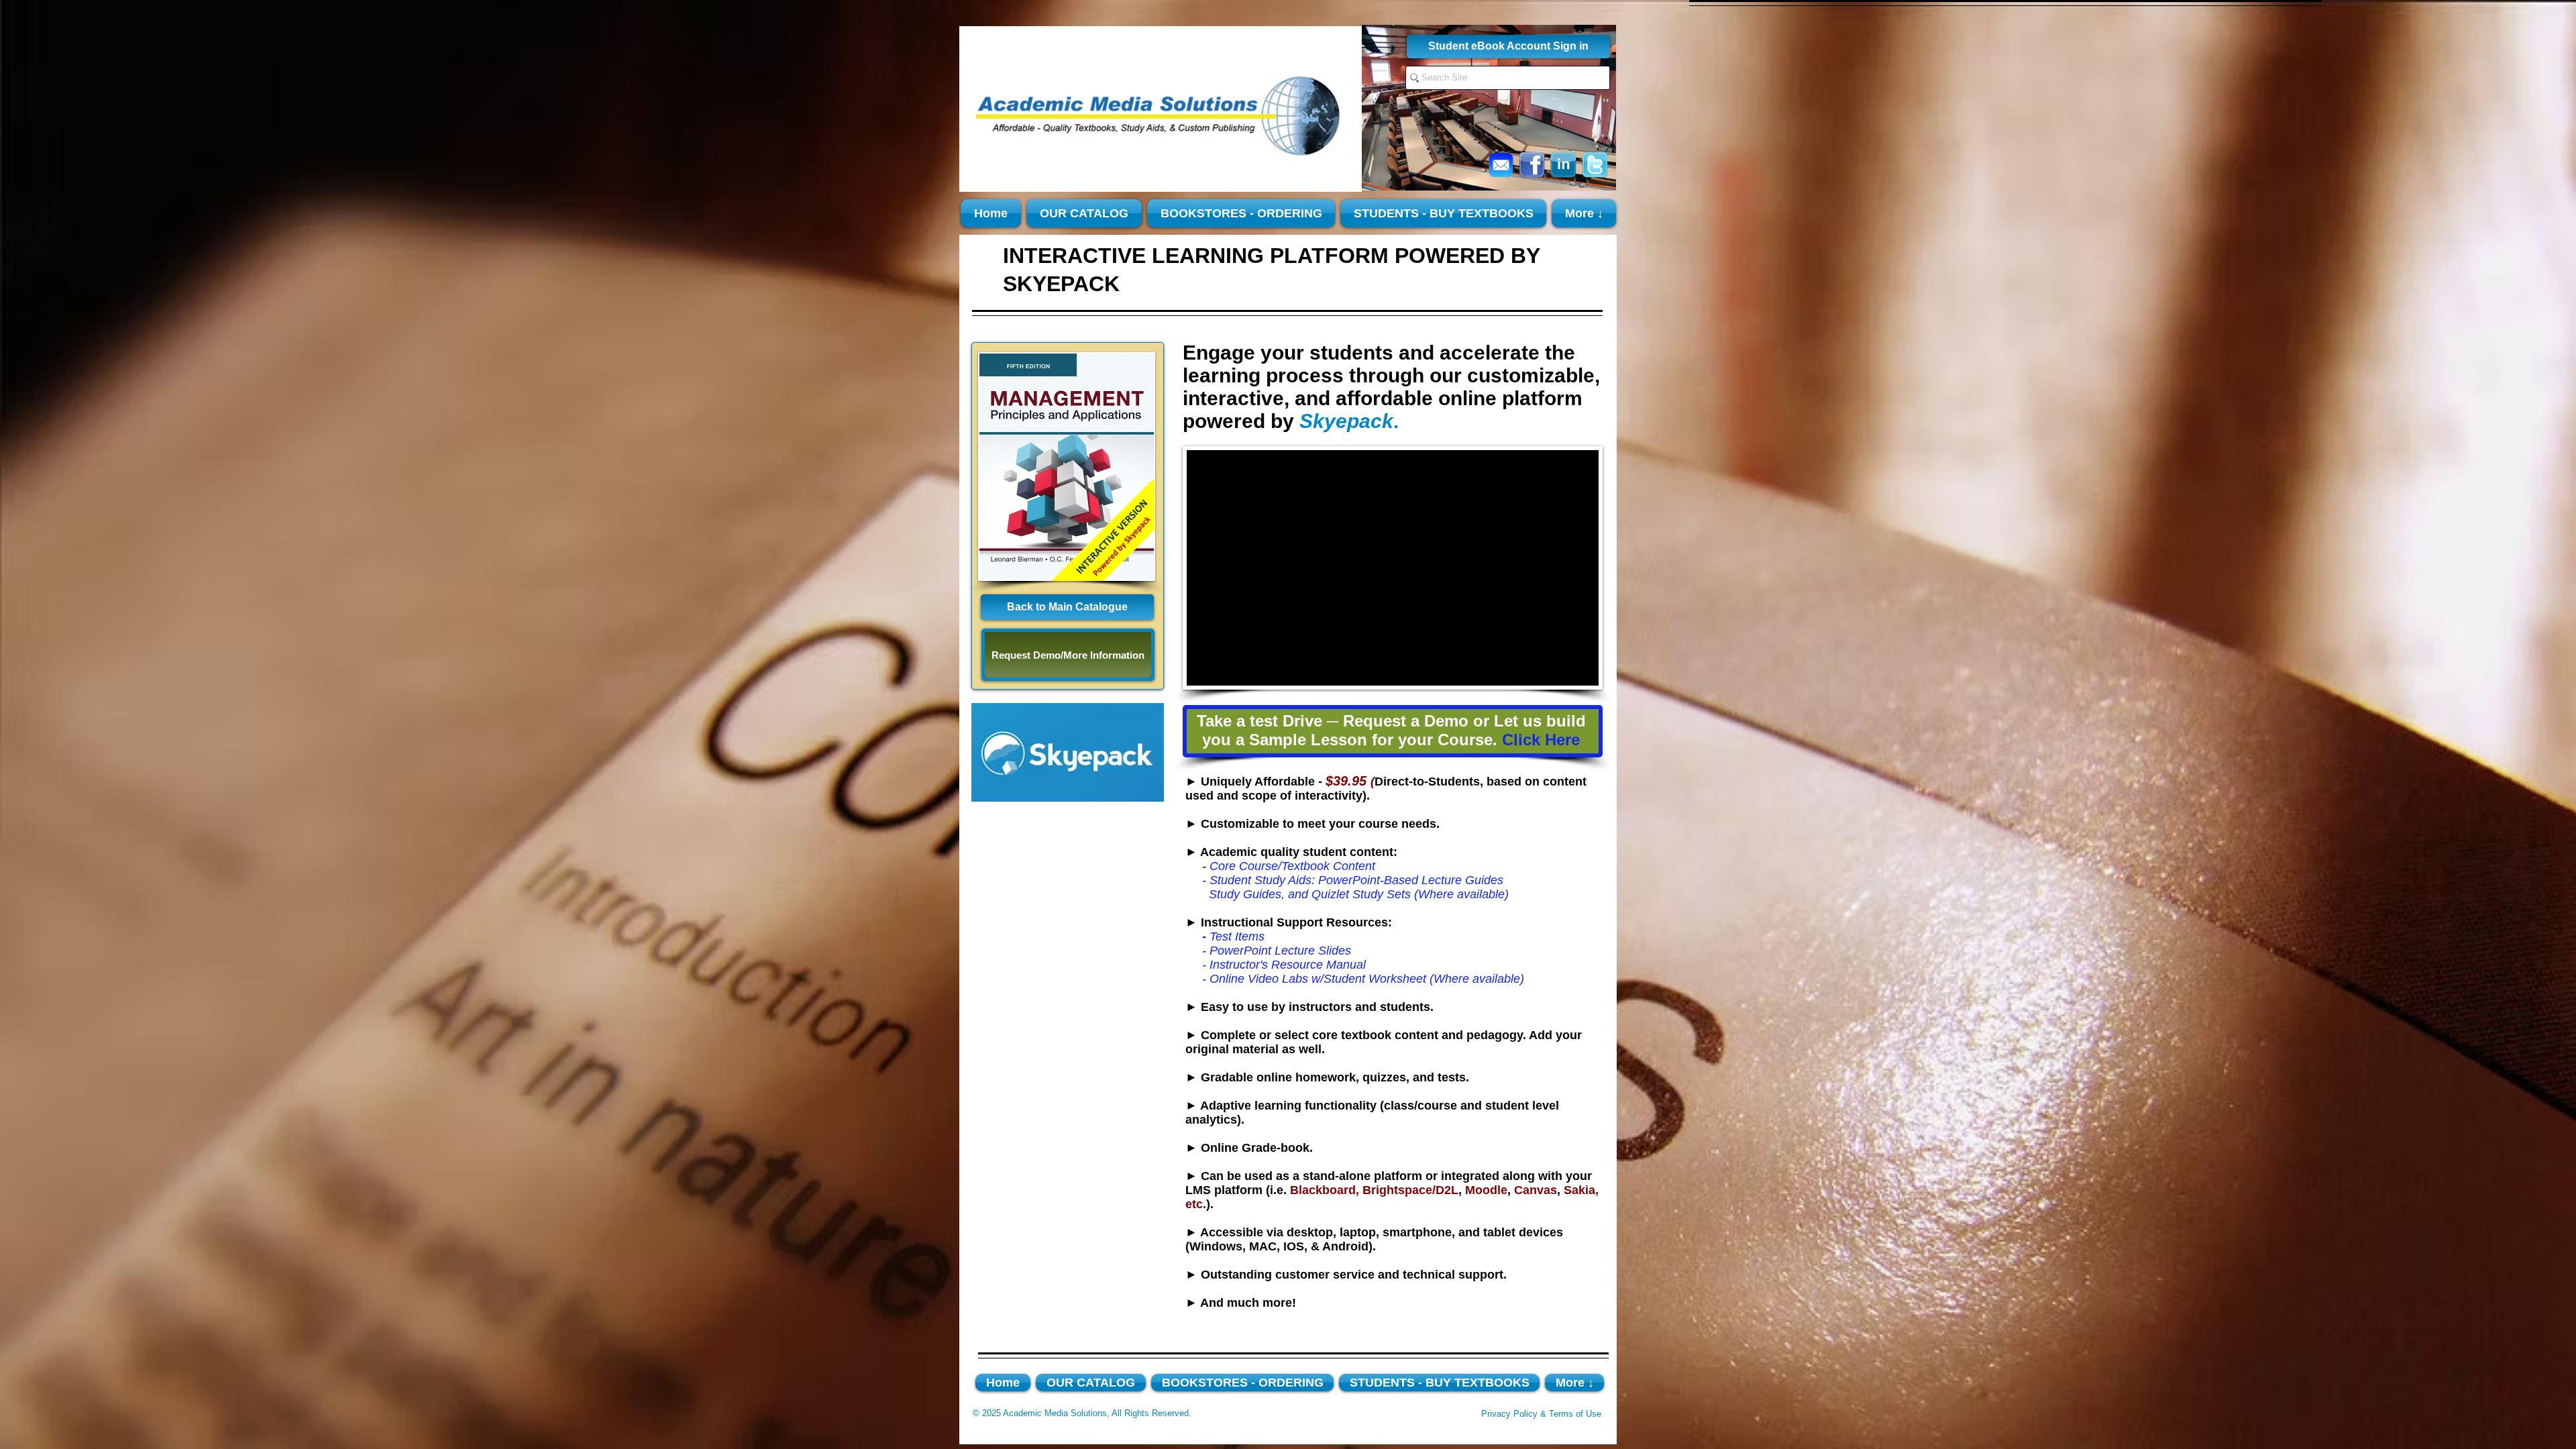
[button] (1067, 467)
